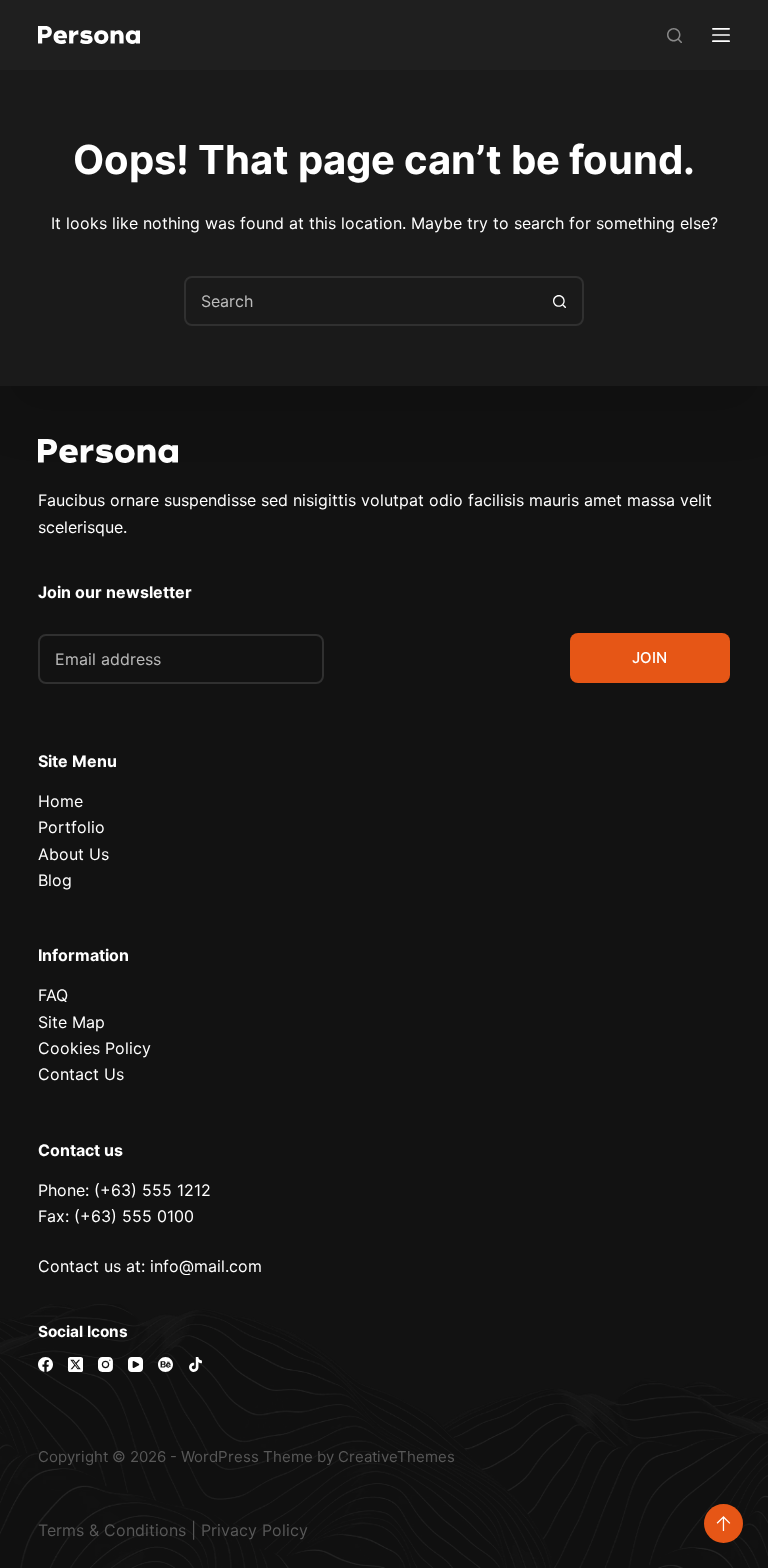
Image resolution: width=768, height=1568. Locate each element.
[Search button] (559, 301)
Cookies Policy (94, 1048)
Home (60, 801)
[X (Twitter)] (75, 1364)
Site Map (71, 1022)
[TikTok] (195, 1364)
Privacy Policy (254, 1530)
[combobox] (361, 301)
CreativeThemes (396, 1456)
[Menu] (721, 35)
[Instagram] (105, 1364)
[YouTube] (135, 1364)
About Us (73, 854)
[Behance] (165, 1364)
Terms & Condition (108, 1530)
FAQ (53, 995)
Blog (55, 880)
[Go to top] (723, 1523)
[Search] (674, 35)
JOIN (649, 657)
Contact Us (81, 1074)
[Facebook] (45, 1364)
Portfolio (71, 827)
